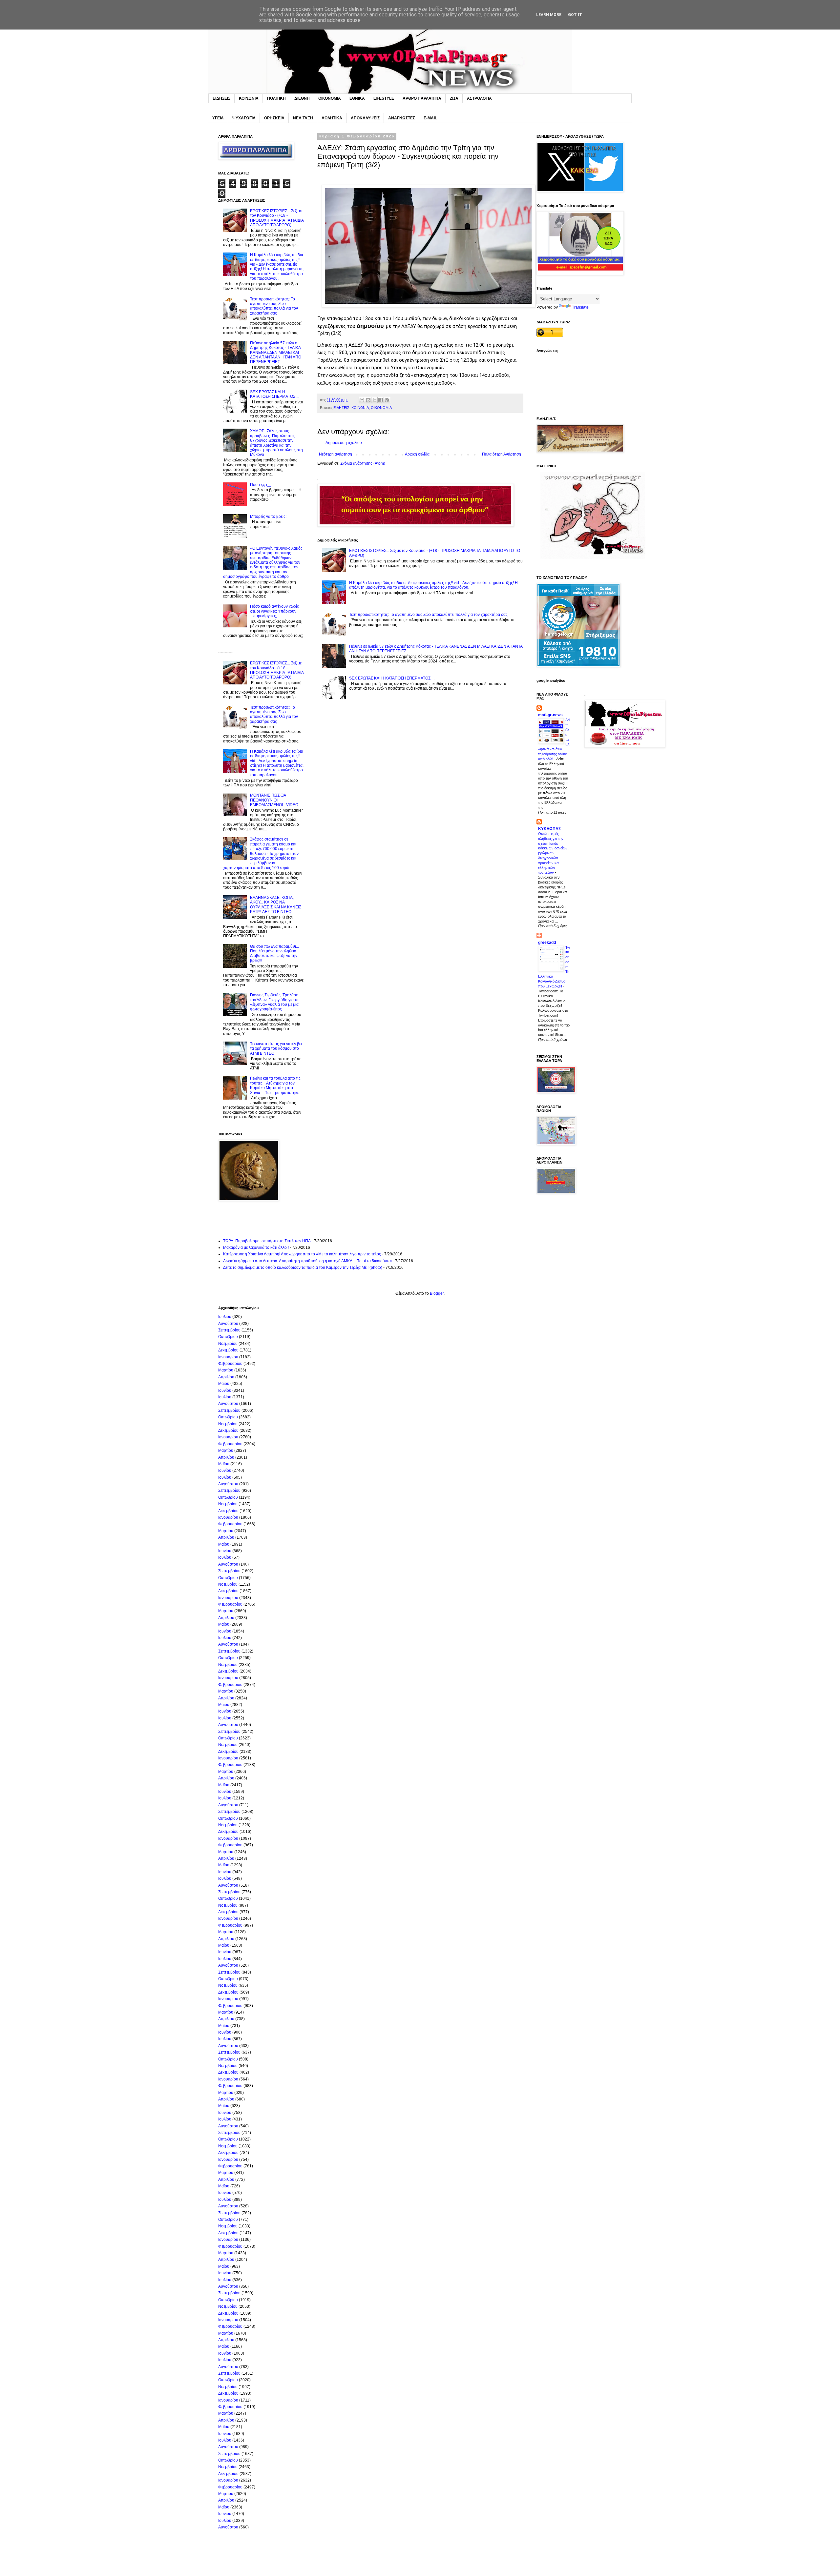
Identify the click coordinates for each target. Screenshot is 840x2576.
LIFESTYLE (384, 98)
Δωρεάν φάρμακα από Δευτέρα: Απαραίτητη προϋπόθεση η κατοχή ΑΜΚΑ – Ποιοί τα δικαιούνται (307, 1261)
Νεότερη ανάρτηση (336, 454)
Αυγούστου (228, 1324)
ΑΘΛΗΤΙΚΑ (332, 118)
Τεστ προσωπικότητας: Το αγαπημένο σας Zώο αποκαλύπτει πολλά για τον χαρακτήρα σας (428, 615)
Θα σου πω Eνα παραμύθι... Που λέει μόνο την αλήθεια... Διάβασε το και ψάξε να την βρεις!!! (275, 953)
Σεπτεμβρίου (229, 1330)
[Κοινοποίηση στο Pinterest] (387, 400)
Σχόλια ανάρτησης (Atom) (363, 463)
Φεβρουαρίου (230, 1364)
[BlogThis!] (368, 400)
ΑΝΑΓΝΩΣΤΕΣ (402, 118)
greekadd (547, 943)
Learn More (549, 15)
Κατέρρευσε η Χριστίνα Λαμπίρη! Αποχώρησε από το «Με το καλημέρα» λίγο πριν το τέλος (302, 1254)
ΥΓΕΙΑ (218, 118)
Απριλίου (226, 1377)
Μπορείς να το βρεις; (268, 517)
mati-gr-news (550, 715)
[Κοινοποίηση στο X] (374, 400)
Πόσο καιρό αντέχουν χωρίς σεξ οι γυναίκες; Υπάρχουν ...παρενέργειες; (274, 611)
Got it (575, 15)
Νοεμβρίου (228, 1344)
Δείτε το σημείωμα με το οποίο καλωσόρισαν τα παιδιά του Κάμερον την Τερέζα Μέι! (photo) (303, 1268)
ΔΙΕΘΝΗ (302, 98)
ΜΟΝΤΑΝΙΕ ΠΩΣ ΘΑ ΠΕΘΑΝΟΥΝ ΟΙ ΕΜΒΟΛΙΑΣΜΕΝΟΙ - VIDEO (274, 800)
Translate (580, 307)
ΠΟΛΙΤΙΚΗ (276, 98)
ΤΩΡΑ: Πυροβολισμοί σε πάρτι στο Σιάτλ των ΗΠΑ (267, 1241)
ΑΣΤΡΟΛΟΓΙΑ (479, 98)
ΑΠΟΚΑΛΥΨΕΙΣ (365, 118)
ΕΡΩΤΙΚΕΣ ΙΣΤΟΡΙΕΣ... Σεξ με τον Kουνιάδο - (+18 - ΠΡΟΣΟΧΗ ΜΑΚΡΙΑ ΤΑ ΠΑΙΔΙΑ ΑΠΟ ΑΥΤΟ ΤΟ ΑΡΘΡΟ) (277, 218)
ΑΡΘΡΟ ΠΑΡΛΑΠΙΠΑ (422, 98)
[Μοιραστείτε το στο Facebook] (381, 400)
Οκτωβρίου (228, 1337)
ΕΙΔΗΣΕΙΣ (221, 98)
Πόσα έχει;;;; (261, 485)
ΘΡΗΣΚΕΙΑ (274, 118)
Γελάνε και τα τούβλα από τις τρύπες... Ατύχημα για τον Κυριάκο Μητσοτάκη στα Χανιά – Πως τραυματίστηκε (275, 1085)
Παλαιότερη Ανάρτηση (502, 454)
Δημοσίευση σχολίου (344, 443)
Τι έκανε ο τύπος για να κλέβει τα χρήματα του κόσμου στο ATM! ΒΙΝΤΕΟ (276, 1049)
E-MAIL (430, 118)
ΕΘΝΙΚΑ (357, 98)
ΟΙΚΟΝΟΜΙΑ (330, 98)
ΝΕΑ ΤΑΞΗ (303, 118)
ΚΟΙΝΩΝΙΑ (249, 98)
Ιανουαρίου (228, 1357)
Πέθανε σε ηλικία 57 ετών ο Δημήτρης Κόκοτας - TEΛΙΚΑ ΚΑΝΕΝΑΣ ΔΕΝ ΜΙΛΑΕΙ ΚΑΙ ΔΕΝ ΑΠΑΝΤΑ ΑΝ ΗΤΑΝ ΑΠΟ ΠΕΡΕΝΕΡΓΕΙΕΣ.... (276, 353)
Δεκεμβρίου (228, 1350)
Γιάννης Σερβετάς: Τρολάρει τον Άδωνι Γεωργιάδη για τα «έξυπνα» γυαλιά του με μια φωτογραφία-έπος (274, 1002)
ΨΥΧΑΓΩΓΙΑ (244, 118)
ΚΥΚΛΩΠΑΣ (549, 829)
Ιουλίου (225, 1317)
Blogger (437, 1293)
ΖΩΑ (454, 98)
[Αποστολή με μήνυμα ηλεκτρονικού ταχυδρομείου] (362, 400)
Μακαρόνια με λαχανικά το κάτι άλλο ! (256, 1247)
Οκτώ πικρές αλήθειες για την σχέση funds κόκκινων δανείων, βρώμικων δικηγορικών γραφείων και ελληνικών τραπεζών (553, 853)
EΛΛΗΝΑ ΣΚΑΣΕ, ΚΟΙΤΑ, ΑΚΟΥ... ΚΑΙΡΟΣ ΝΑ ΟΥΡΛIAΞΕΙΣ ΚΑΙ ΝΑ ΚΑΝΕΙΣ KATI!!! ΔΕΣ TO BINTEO (276, 905)
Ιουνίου (225, 1390)
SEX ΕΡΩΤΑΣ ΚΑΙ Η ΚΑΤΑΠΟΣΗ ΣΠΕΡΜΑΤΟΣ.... (392, 678)
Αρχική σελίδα (417, 454)
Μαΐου (224, 1384)
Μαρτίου (226, 1370)
